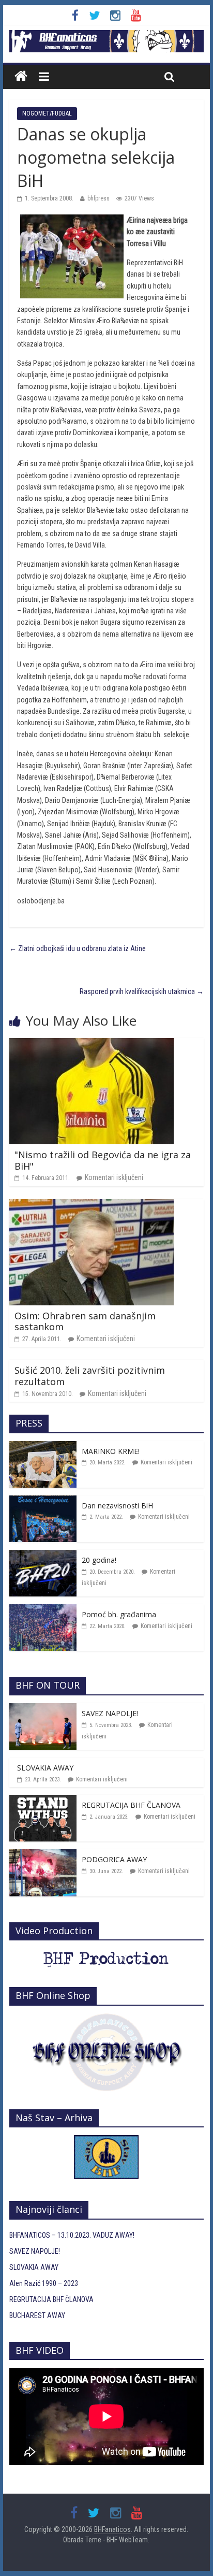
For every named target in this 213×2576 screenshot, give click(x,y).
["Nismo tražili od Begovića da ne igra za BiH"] (92, 1044)
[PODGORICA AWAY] (43, 1855)
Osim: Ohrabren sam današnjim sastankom (85, 1321)
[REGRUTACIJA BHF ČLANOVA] (43, 1801)
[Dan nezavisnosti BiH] (43, 1501)
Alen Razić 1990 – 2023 (44, 2283)
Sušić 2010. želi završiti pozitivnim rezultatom (90, 1376)
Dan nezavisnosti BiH (117, 1506)
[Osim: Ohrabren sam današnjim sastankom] (92, 1205)
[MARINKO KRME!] (43, 1447)
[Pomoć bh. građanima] (43, 1610)
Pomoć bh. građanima (119, 1614)
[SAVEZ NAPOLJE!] (43, 1709)
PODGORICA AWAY (114, 1859)
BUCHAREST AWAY (37, 2315)
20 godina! (99, 1560)
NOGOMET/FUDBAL (47, 113)
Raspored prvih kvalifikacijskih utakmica (142, 991)
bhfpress (98, 198)
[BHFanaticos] (106, 36)
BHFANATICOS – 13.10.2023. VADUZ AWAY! (72, 2235)
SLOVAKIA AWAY (45, 1768)
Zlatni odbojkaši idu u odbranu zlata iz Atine (78, 948)
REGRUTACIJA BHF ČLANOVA (131, 1805)
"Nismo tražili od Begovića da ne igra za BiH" (103, 1160)
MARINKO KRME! (111, 1451)
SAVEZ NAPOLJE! (110, 1713)
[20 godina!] (43, 1556)
